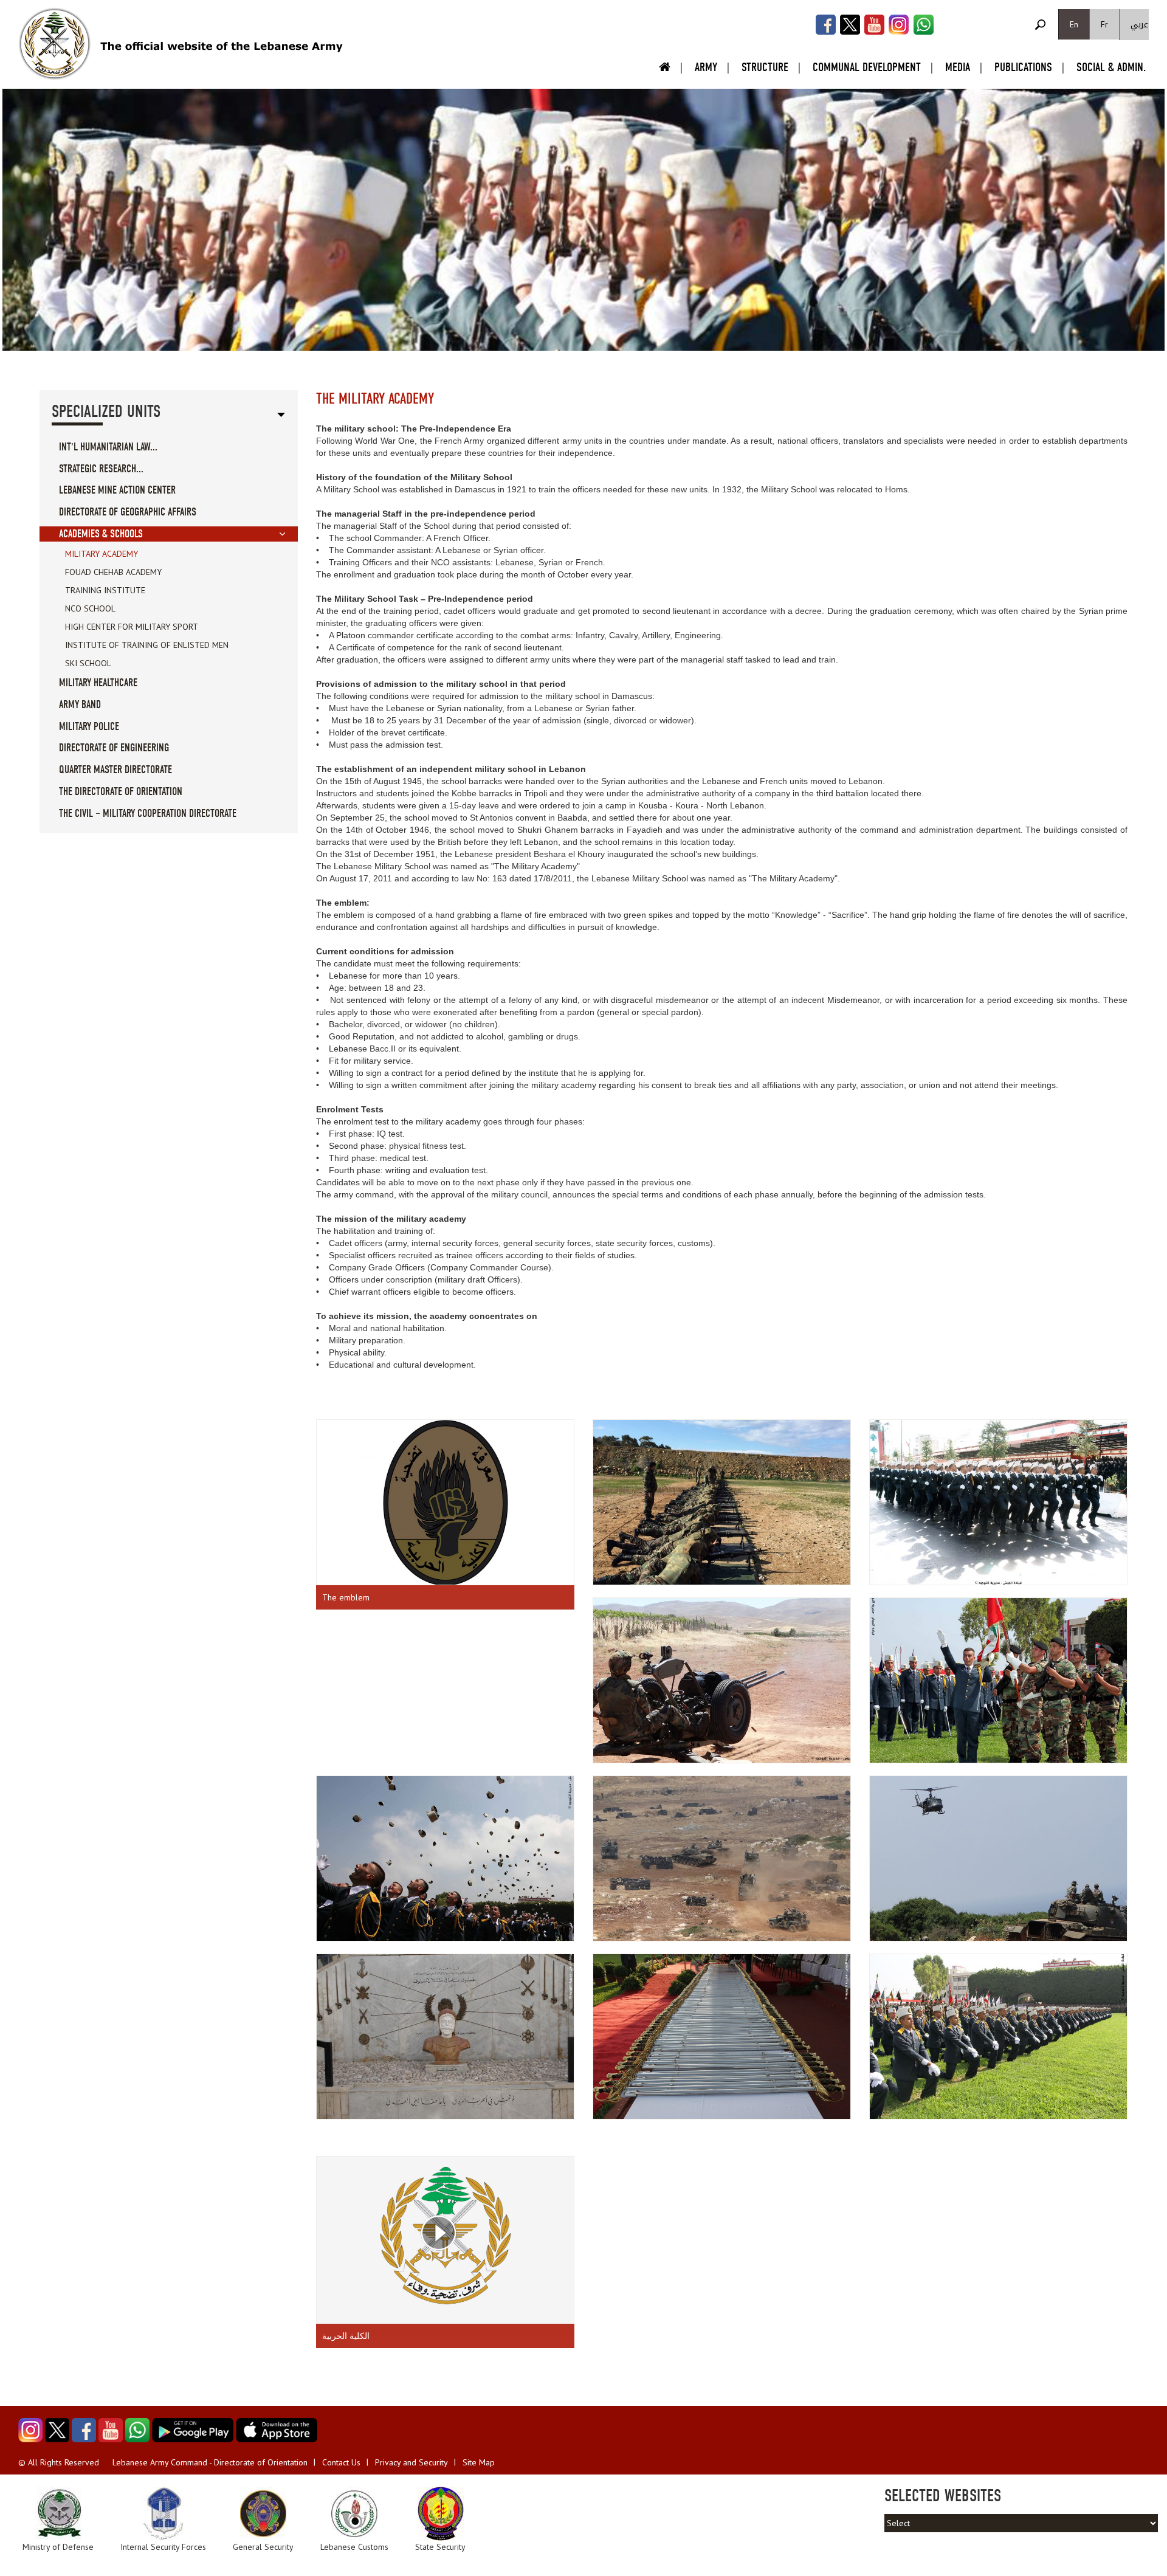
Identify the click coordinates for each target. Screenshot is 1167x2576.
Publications (1023, 67)
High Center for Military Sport (132, 627)
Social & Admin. (1111, 67)
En (1074, 24)
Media (958, 67)
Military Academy (102, 554)
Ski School (88, 663)
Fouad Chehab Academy (113, 572)
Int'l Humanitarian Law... (108, 447)
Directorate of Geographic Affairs (128, 512)
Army (706, 67)
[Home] (55, 44)
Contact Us (341, 2462)
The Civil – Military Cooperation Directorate (148, 814)
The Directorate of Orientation (121, 792)
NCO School (90, 608)
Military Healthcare (98, 683)
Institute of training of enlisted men (147, 645)
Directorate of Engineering (114, 748)
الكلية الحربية (346, 2336)
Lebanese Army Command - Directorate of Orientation (210, 2462)
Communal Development (867, 67)
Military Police (89, 727)
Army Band (80, 705)
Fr (1104, 24)
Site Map (479, 2462)
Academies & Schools (101, 534)
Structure (765, 67)
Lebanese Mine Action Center (117, 490)
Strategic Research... (101, 469)
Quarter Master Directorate (115, 770)
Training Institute (105, 590)
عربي (1140, 25)
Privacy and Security (411, 2462)
